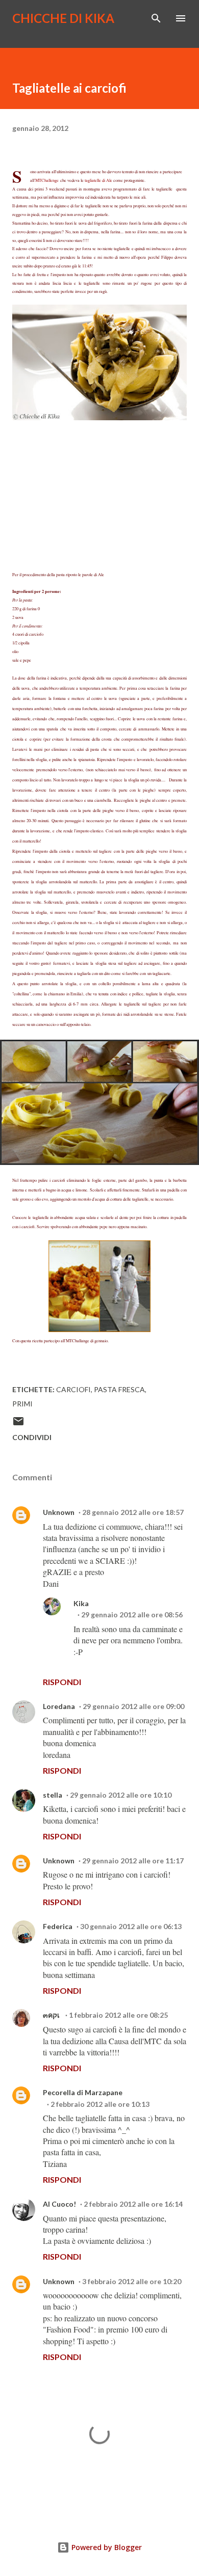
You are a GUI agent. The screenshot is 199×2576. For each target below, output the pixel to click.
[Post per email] (18, 1425)
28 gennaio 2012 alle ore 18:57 (133, 1512)
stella (53, 1795)
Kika (81, 1603)
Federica (58, 1926)
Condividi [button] (32, 1437)
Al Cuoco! (59, 2204)
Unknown (59, 1512)
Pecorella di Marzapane (83, 2092)
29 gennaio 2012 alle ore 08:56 (132, 1615)
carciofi (73, 1389)
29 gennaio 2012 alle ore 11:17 (133, 1861)
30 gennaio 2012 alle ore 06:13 (131, 1926)
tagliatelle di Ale (98, 180)
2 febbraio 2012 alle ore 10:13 (100, 2104)
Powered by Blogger (106, 2547)
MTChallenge (47, 180)
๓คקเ (52, 2015)
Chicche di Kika (63, 18)
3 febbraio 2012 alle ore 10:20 (132, 2281)
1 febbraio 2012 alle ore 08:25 (118, 2015)
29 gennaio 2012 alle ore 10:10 (121, 1795)
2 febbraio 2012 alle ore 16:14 (133, 2204)
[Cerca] (156, 18)
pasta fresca (119, 1389)
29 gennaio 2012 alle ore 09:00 (133, 1706)
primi (22, 1404)
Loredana (59, 1706)
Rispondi (62, 1682)
